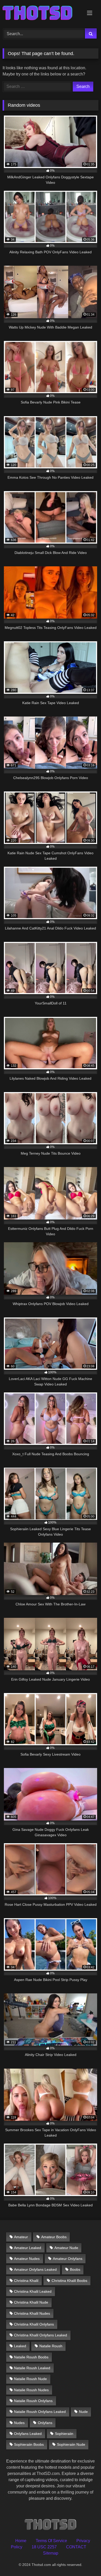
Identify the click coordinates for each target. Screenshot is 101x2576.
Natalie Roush (51, 2346)
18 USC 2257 (44, 2547)
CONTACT (76, 2547)
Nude (83, 2412)
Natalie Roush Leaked (32, 2368)
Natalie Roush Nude (30, 2379)
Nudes (19, 2423)
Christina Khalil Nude (31, 2302)
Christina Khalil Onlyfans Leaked (41, 2335)
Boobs (75, 2269)
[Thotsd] (41, 13)
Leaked (20, 2346)
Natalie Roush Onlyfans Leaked (40, 2412)
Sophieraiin (64, 2434)
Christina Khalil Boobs (69, 2281)
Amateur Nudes (27, 2259)
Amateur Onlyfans (68, 2259)
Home (21, 2541)
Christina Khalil (26, 2281)
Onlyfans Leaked (28, 2434)
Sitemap (51, 2553)
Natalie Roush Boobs (31, 2357)
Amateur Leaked (28, 2248)
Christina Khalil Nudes (32, 2313)
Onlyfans (45, 2423)
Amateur (21, 2237)
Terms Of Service (51, 2541)
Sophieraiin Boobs (29, 2444)
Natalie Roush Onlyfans (33, 2401)
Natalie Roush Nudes (31, 2390)
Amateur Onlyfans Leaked (35, 2269)
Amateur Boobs (54, 2237)
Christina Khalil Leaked (33, 2291)
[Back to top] (85, 2561)
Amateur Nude (66, 2248)
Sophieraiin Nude (71, 2444)
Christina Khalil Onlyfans (34, 2324)
